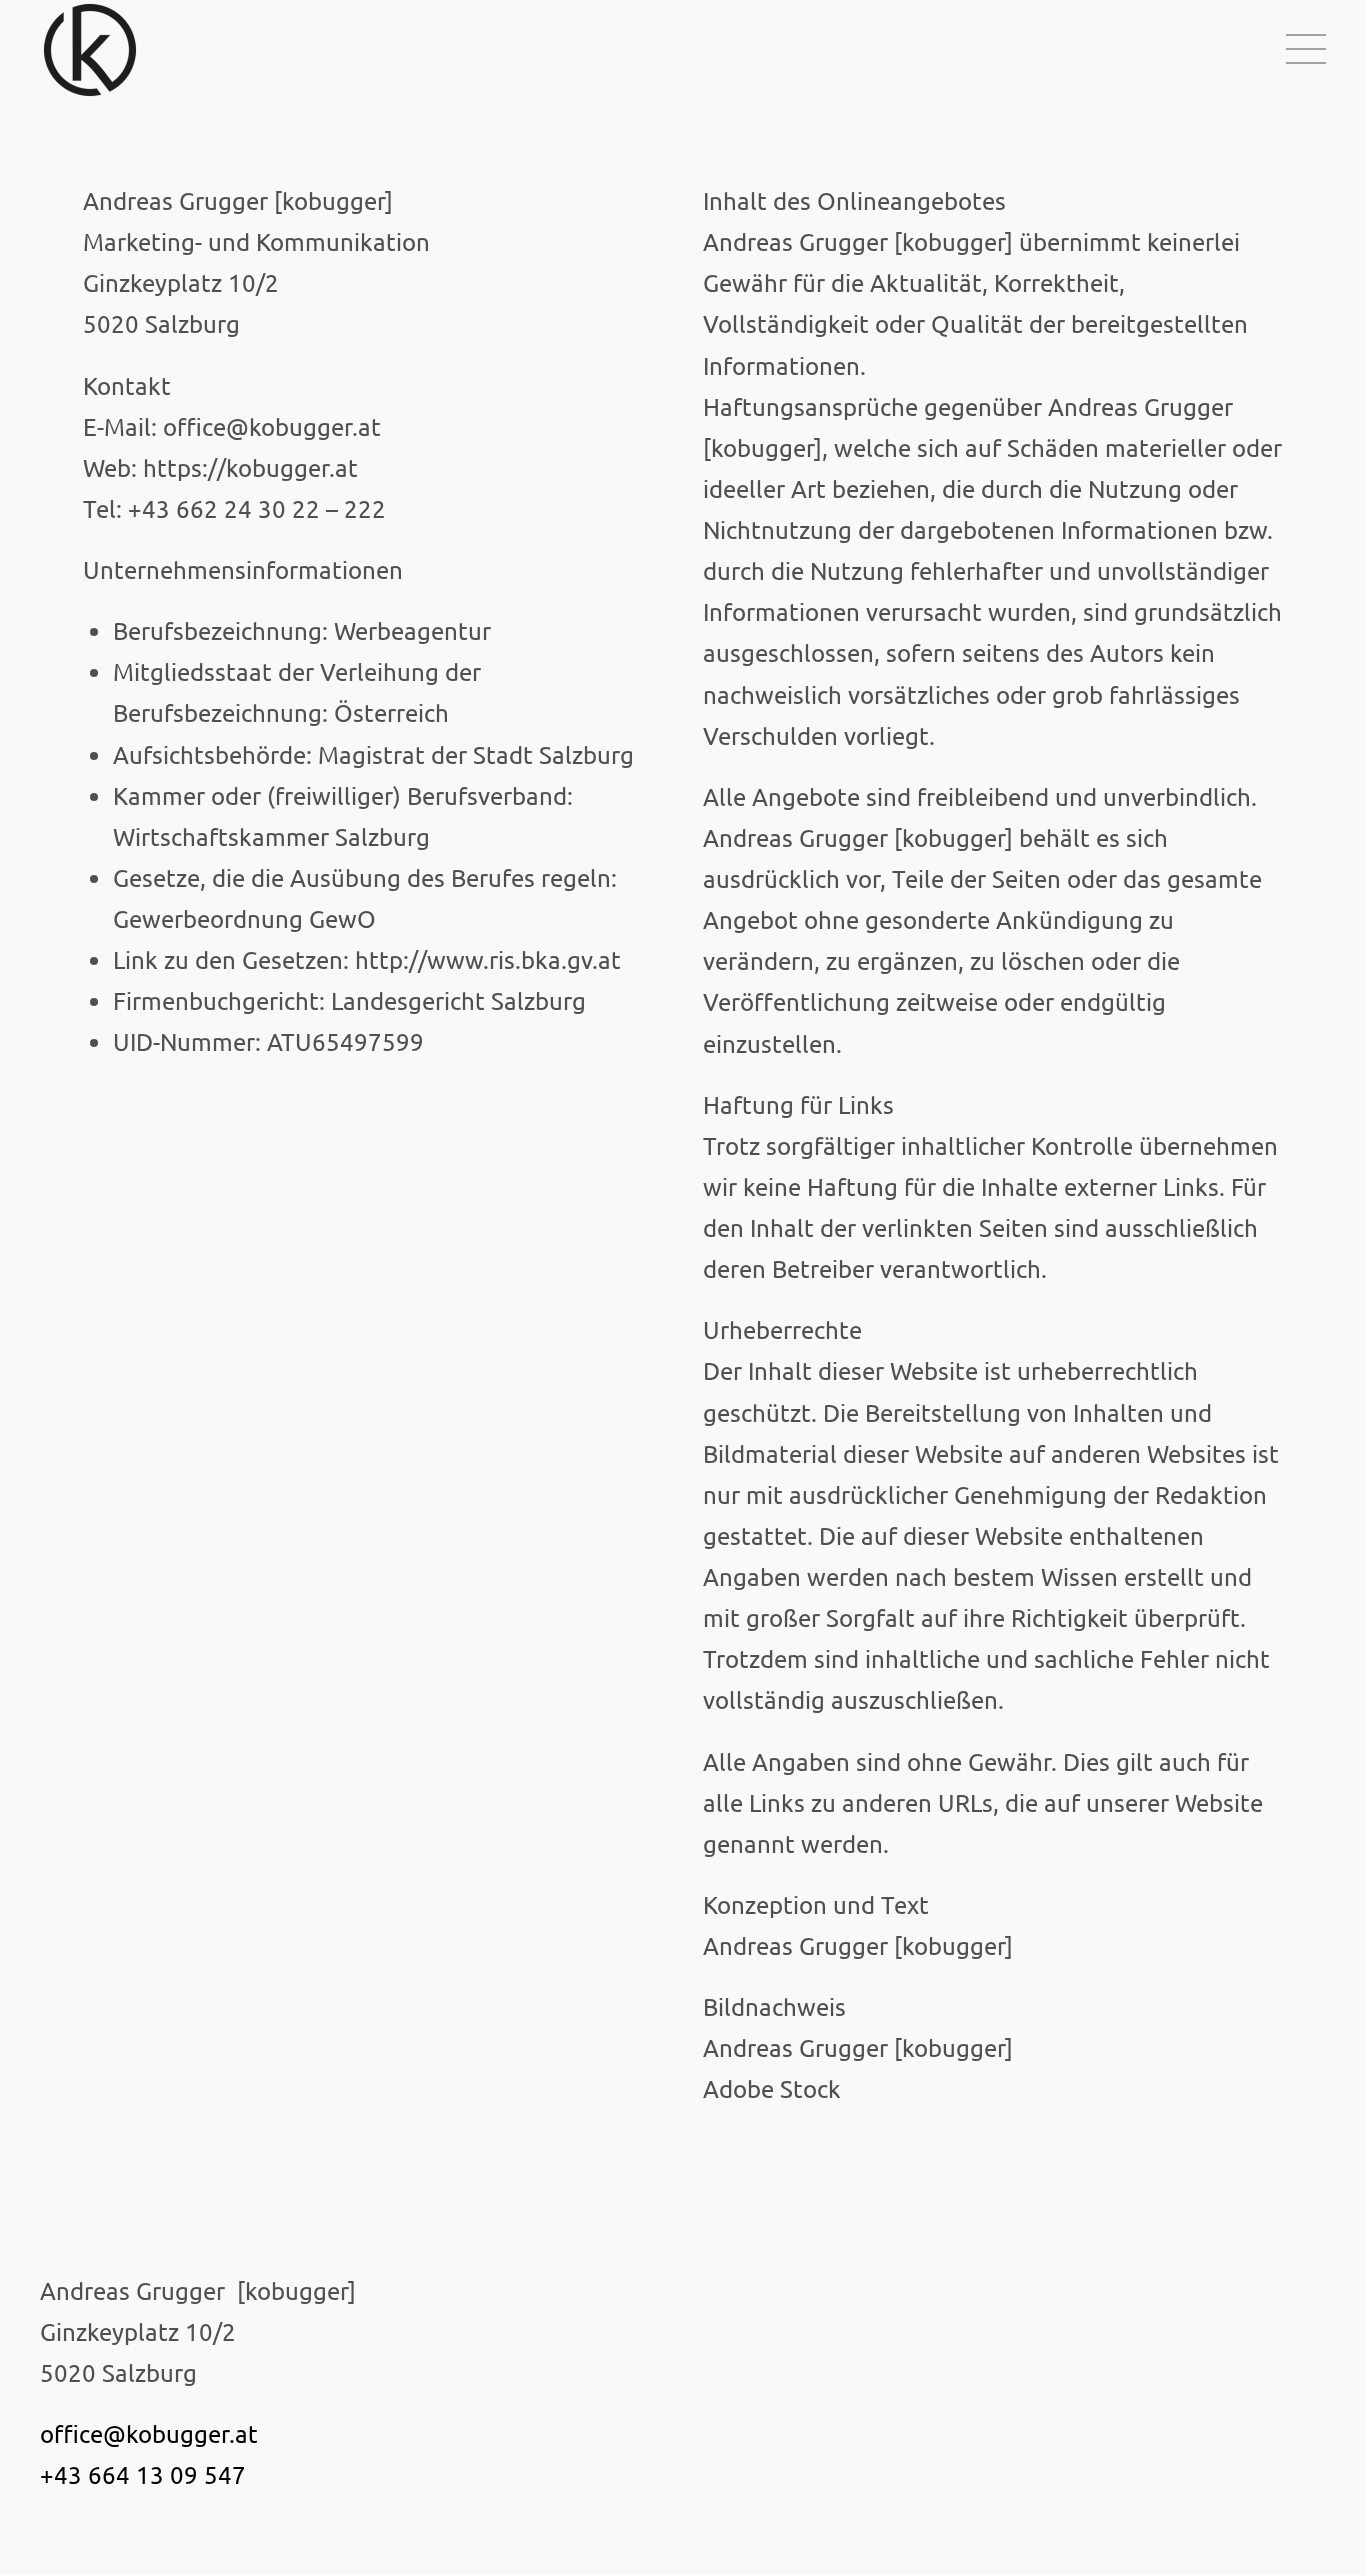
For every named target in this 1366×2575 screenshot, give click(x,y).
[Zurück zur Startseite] (93, 50)
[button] (1306, 50)
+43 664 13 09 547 (143, 2474)
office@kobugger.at (149, 2433)
